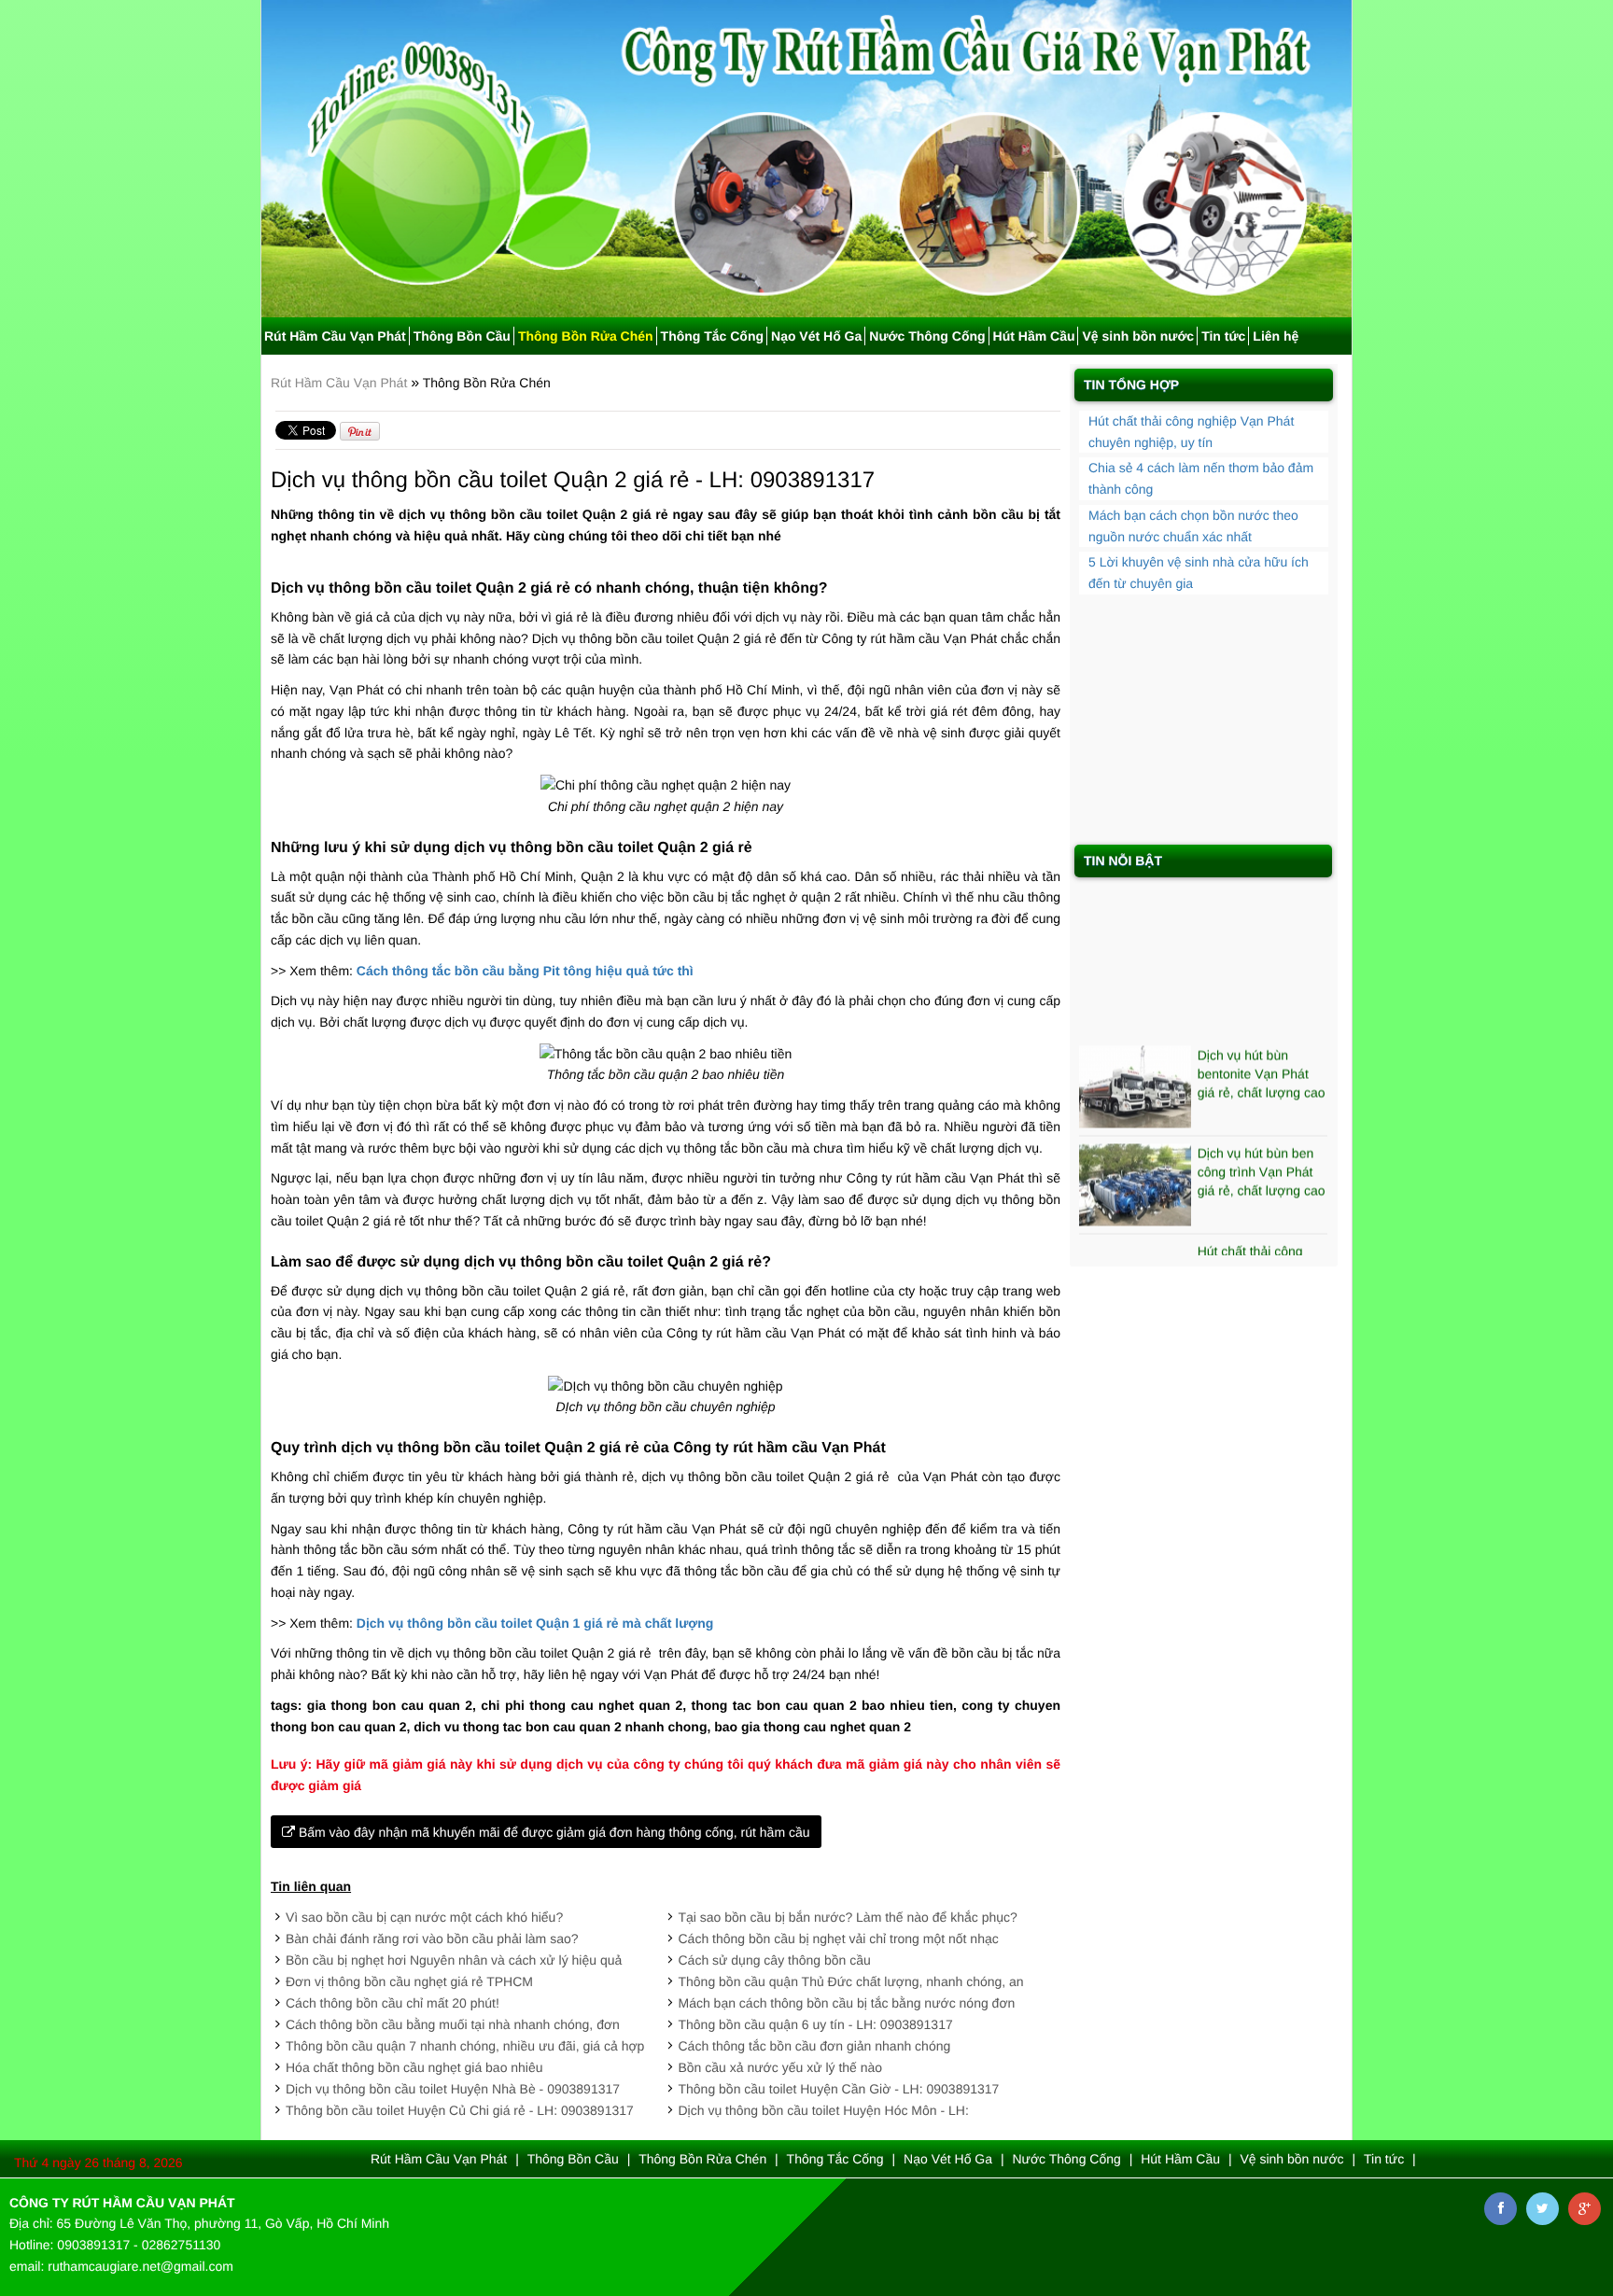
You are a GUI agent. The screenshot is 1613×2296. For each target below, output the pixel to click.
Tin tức (1223, 336)
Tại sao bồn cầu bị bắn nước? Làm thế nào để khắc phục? (848, 1917)
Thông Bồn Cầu (462, 336)
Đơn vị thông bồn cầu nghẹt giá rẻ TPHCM (409, 1981)
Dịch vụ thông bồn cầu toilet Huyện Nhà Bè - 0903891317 (453, 2089)
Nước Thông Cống (927, 336)
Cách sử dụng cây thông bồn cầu (775, 1960)
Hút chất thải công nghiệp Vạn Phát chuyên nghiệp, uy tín (1260, 1244)
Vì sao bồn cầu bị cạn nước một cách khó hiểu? (424, 1917)
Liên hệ (1276, 336)
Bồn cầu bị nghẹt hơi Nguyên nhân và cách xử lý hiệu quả (454, 1960)
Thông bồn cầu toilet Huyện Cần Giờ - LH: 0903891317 (839, 2089)
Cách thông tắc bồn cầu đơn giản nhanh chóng (815, 2046)
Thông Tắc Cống (712, 336)
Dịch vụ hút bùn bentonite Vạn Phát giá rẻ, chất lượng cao (1262, 1049)
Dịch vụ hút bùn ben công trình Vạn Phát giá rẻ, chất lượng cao (1262, 1147)
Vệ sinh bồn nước (1138, 336)
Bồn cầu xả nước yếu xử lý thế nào (781, 2067)
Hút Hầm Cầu (1034, 336)
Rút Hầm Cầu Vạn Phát (335, 336)
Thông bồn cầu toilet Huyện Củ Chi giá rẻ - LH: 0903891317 (460, 2110)
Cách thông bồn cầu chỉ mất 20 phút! (393, 2003)
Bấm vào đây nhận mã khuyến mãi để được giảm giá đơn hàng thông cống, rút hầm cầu (553, 1832)
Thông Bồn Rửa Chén (586, 336)
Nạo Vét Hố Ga (816, 336)
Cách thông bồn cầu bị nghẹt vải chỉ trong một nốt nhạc (839, 1939)
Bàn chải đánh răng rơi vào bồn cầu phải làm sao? (432, 1939)
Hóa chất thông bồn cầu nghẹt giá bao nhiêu (414, 2067)
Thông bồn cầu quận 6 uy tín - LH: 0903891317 (816, 2024)
